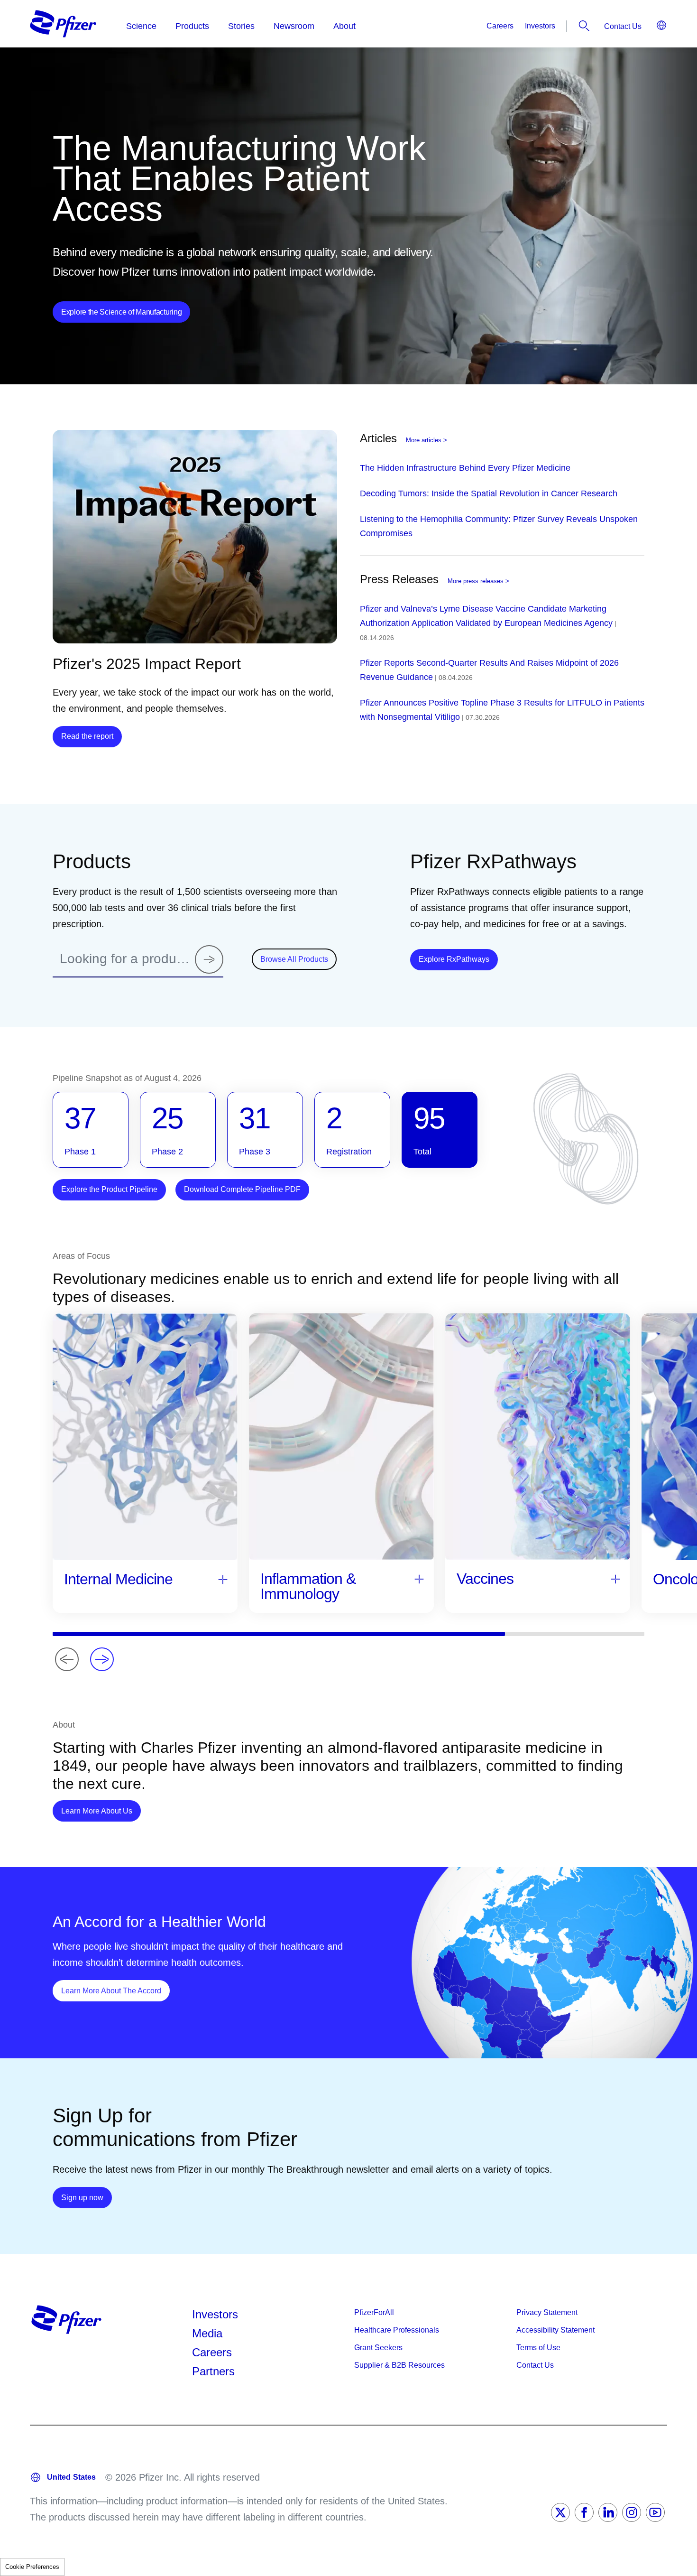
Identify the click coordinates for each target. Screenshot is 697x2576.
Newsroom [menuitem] (294, 26)
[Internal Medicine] (223, 1579)
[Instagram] (632, 2512)
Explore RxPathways (458, 959)
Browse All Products (294, 959)
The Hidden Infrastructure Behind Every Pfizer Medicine (465, 468)
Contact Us (623, 26)
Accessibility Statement (555, 2330)
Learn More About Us (101, 1811)
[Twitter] (560, 2512)
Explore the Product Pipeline (109, 1189)
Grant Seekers (378, 2348)
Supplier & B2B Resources (399, 2365)
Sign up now (87, 2197)
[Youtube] (655, 2512)
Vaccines (485, 1579)
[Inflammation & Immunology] (419, 1578)
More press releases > (478, 581)
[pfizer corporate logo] (63, 24)
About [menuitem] (344, 26)
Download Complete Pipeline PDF (242, 1189)
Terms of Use (538, 2348)
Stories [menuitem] (241, 26)
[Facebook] (584, 2512)
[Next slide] (102, 1659)
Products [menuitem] (192, 26)
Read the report (87, 736)
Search (584, 26)
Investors (540, 26)
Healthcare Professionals (397, 2330)
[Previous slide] (67, 1659)
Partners (213, 2371)
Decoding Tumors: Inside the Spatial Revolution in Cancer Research (489, 493)
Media (207, 2333)
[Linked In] (608, 2512)
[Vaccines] (615, 1578)
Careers (500, 26)
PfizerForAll (374, 2312)
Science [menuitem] (141, 26)
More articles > (426, 440)
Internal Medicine (118, 1579)
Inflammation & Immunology (308, 1586)
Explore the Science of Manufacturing (121, 312)
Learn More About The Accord (115, 1990)
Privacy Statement (547, 2312)
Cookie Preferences (32, 2567)
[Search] (209, 959)
